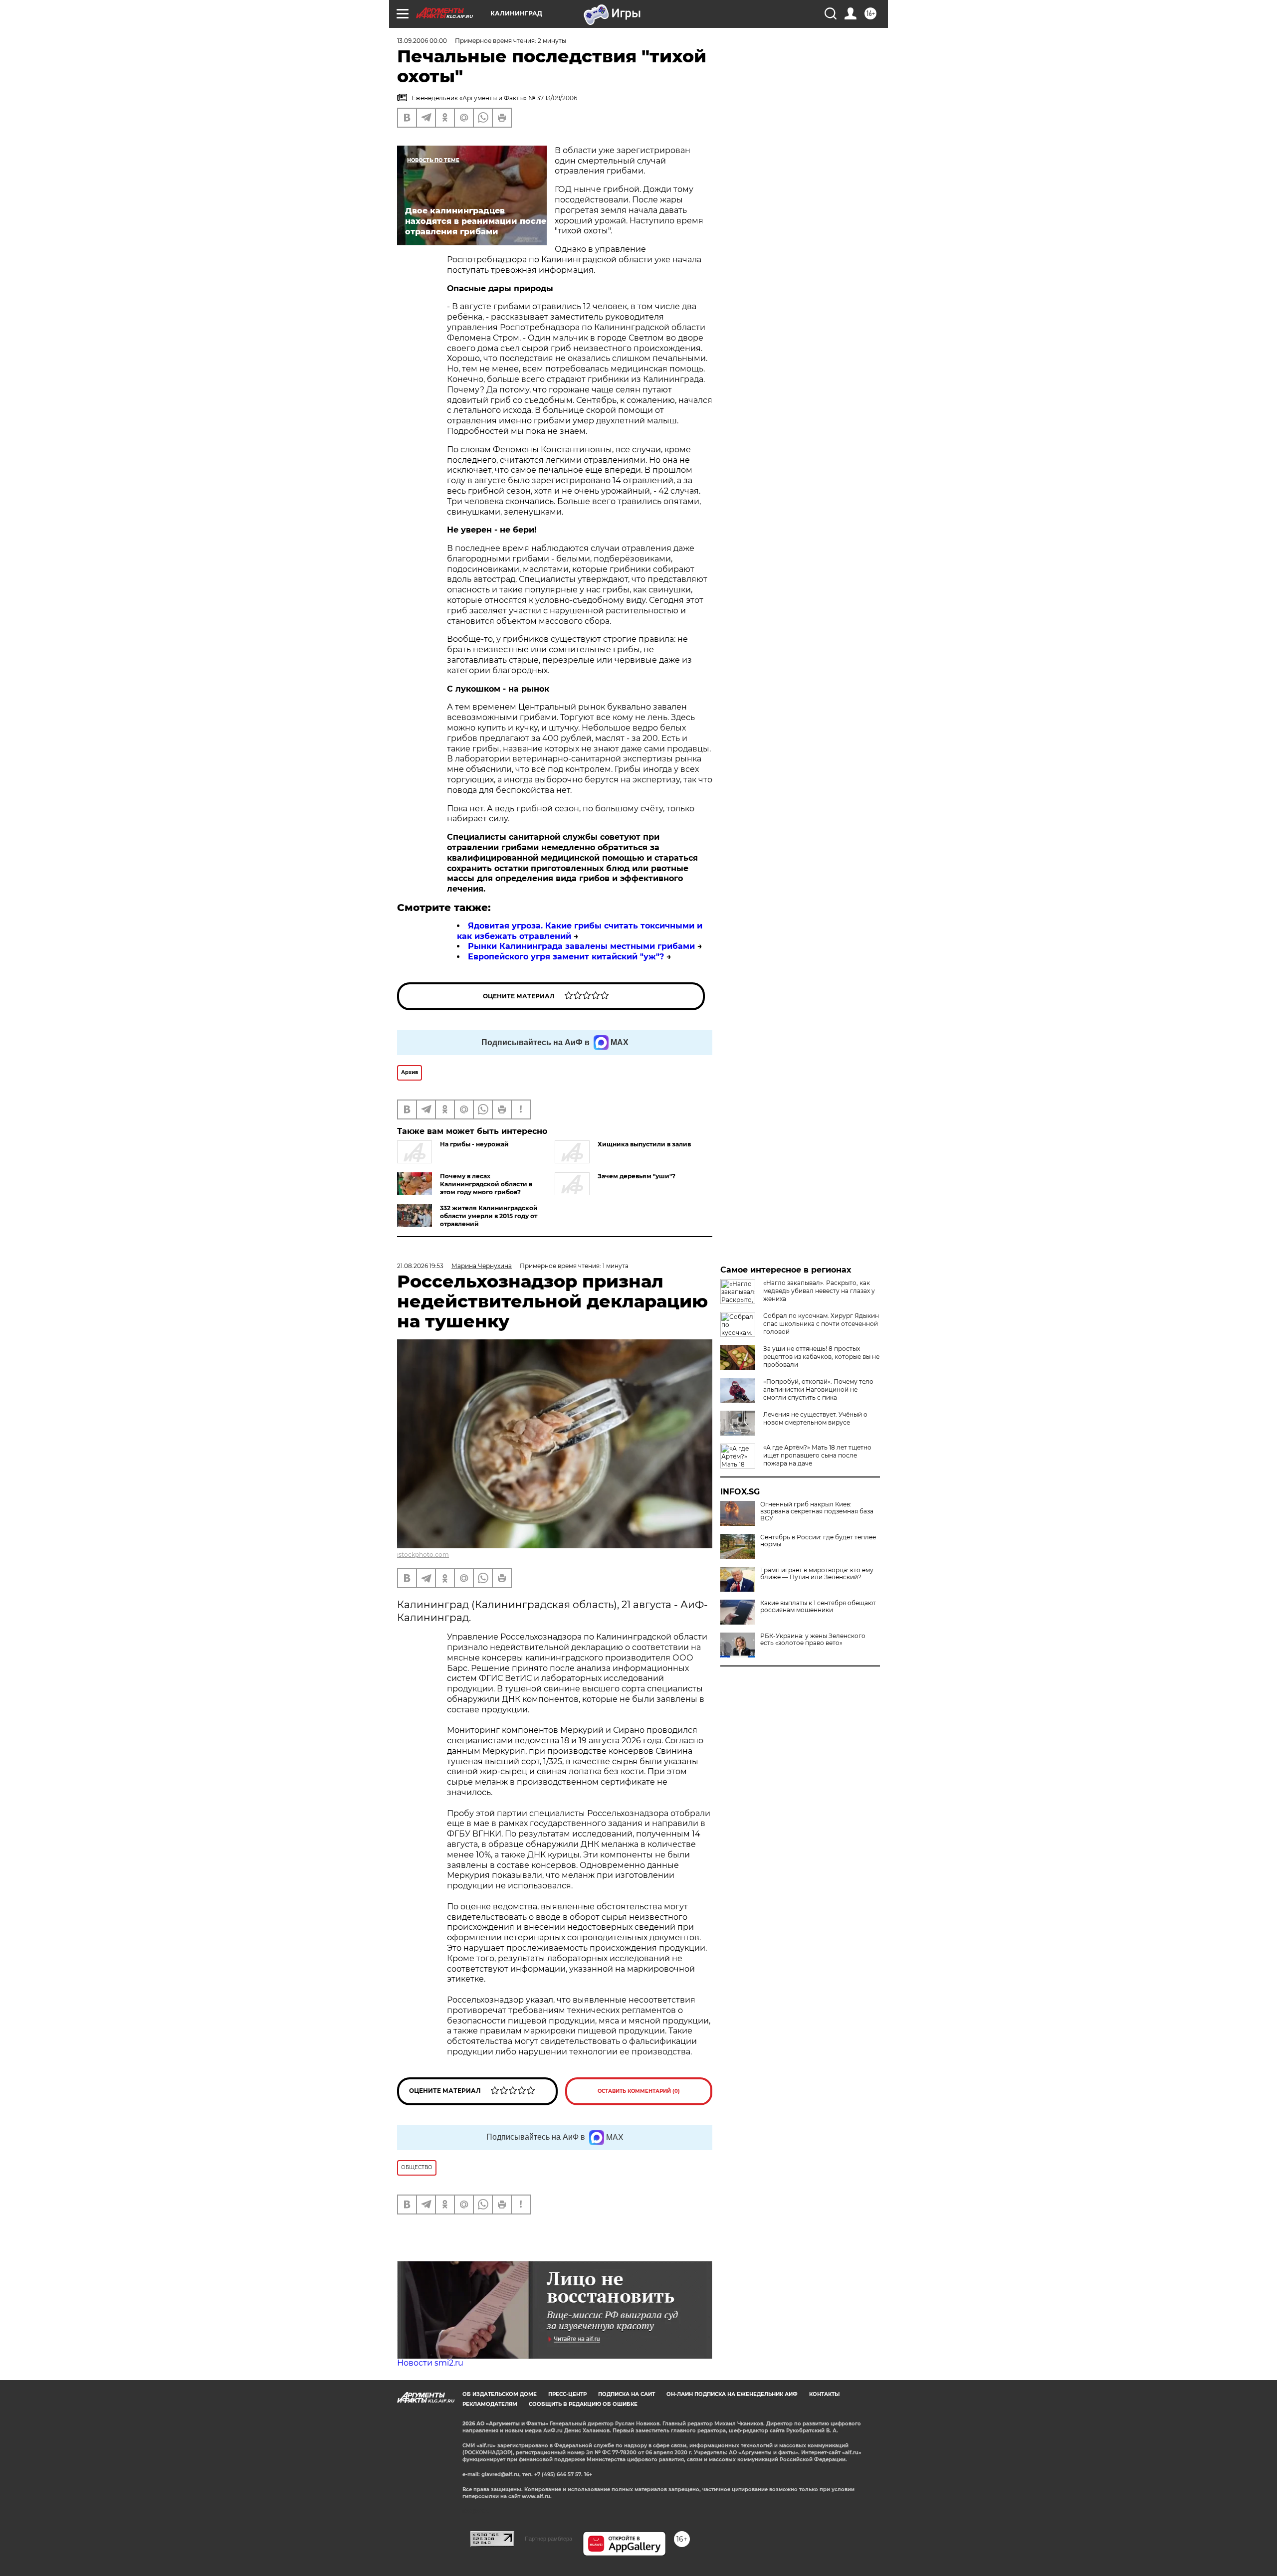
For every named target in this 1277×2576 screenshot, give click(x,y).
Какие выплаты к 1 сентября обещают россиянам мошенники (818, 1607)
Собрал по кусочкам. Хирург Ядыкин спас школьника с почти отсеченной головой (821, 1324)
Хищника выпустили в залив (644, 1144)
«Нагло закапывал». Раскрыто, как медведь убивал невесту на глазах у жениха (819, 1291)
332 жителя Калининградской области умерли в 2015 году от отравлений (489, 1216)
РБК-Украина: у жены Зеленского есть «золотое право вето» (813, 1640)
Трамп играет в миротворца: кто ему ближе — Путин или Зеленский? (817, 1574)
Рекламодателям (490, 2404)
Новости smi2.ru (430, 2363)
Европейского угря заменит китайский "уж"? (566, 957)
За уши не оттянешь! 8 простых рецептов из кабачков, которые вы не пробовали (821, 1357)
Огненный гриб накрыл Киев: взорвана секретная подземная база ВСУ (817, 1511)
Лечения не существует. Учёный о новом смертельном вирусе (815, 1418)
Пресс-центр (567, 2394)
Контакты (824, 2394)
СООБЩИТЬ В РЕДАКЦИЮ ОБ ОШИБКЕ (583, 2404)
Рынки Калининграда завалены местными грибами (581, 946)
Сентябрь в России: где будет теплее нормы (818, 1541)
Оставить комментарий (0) (639, 2091)
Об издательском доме (500, 2394)
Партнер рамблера (548, 2539)
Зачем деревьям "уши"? (637, 1176)
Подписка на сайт (627, 2394)
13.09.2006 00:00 (422, 41)
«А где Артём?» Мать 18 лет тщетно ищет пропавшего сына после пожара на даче (817, 1455)
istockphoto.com (423, 1555)
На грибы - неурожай (474, 1144)
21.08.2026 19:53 (420, 1266)
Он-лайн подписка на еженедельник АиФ (732, 2394)
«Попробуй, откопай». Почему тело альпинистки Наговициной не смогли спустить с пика (818, 1389)
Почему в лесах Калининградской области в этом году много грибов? (486, 1184)
